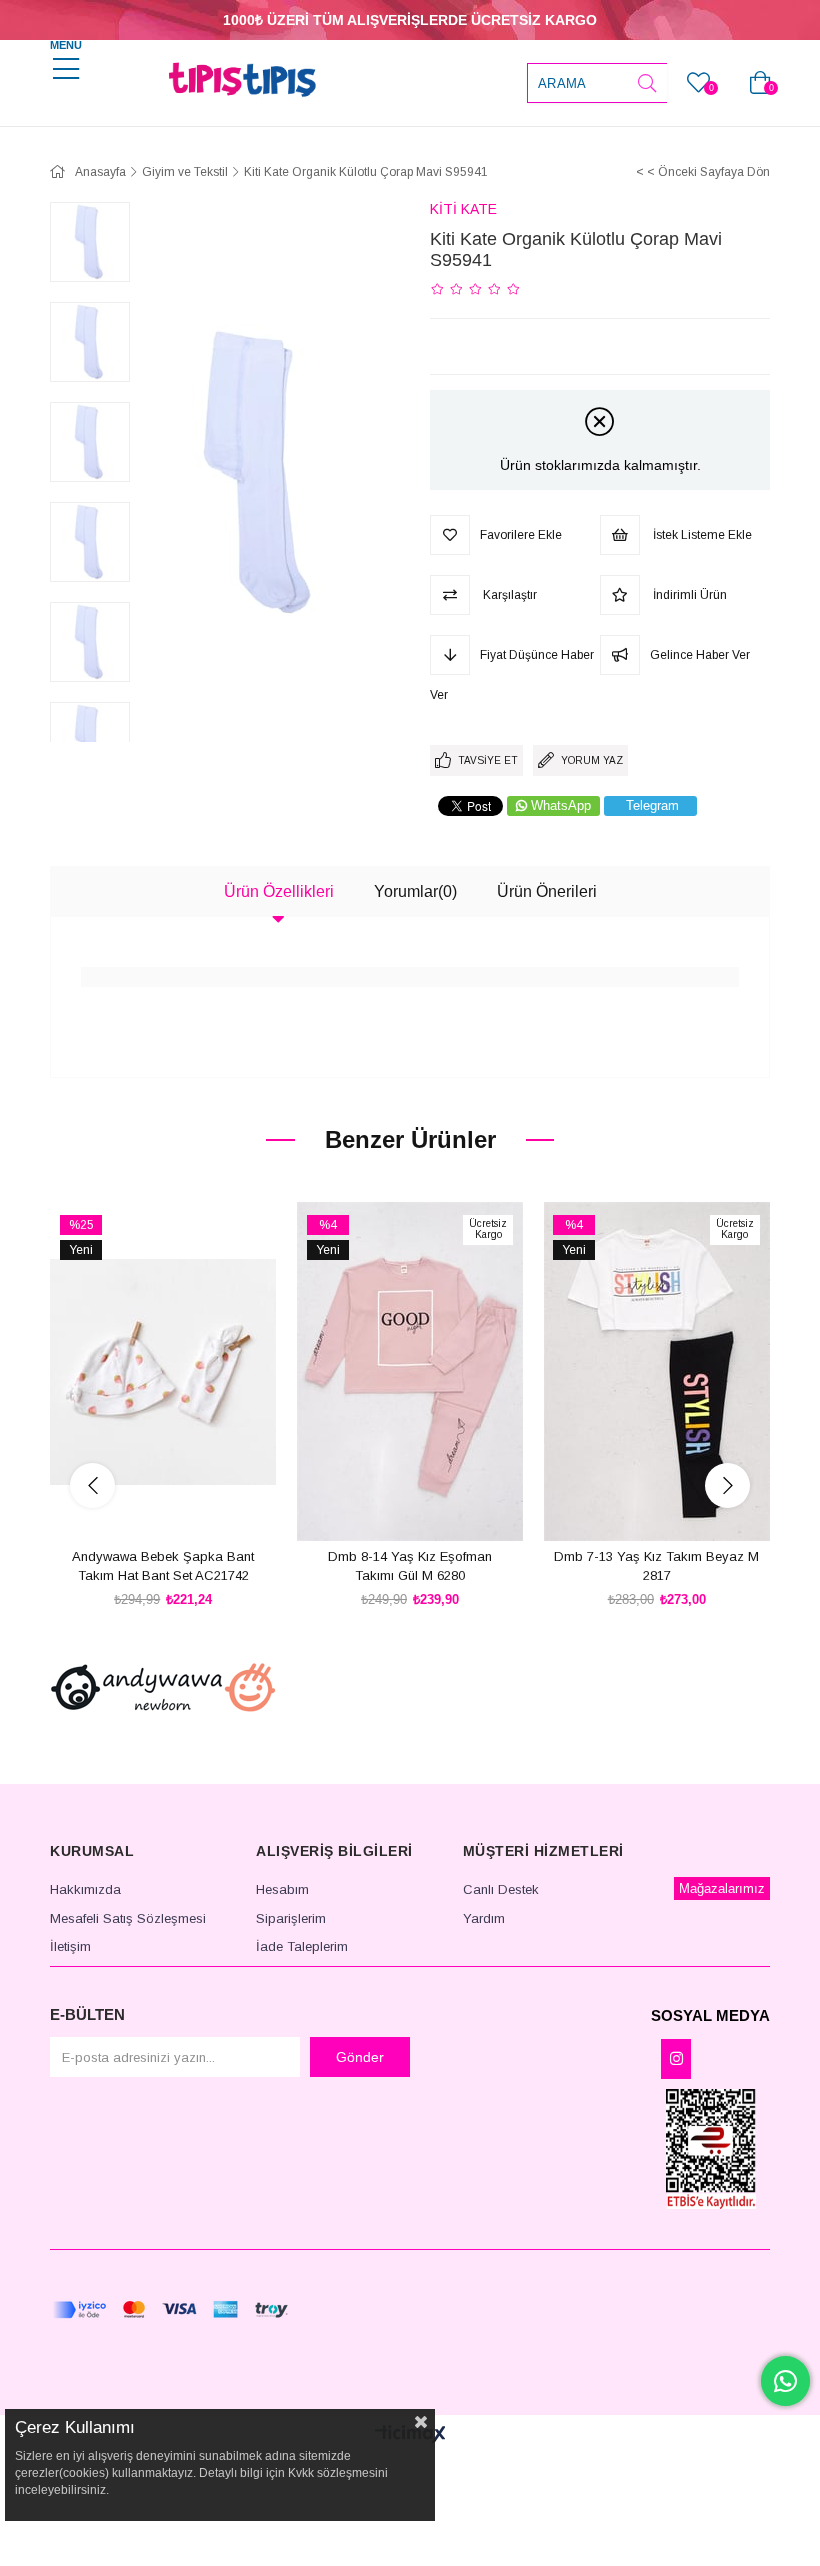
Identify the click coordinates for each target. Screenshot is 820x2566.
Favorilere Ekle (140, 1504)
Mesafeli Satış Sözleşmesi (128, 1918)
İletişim (70, 1946)
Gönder (360, 2057)
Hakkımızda (85, 1889)
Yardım (484, 1918)
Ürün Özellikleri (279, 891)
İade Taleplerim (302, 1946)
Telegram (652, 805)
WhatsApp (561, 805)
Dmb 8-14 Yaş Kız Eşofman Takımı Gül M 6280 (410, 1566)
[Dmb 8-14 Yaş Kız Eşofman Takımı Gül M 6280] (410, 1372)
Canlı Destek (501, 1889)
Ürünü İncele (185, 1504)
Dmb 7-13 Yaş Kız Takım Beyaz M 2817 (656, 1566)
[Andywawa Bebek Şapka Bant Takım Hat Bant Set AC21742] (163, 1372)
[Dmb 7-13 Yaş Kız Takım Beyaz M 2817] (656, 1372)
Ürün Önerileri (547, 891)
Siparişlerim (291, 1918)
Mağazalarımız (722, 1888)
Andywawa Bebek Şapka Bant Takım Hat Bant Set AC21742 (163, 1566)
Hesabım (282, 1889)
